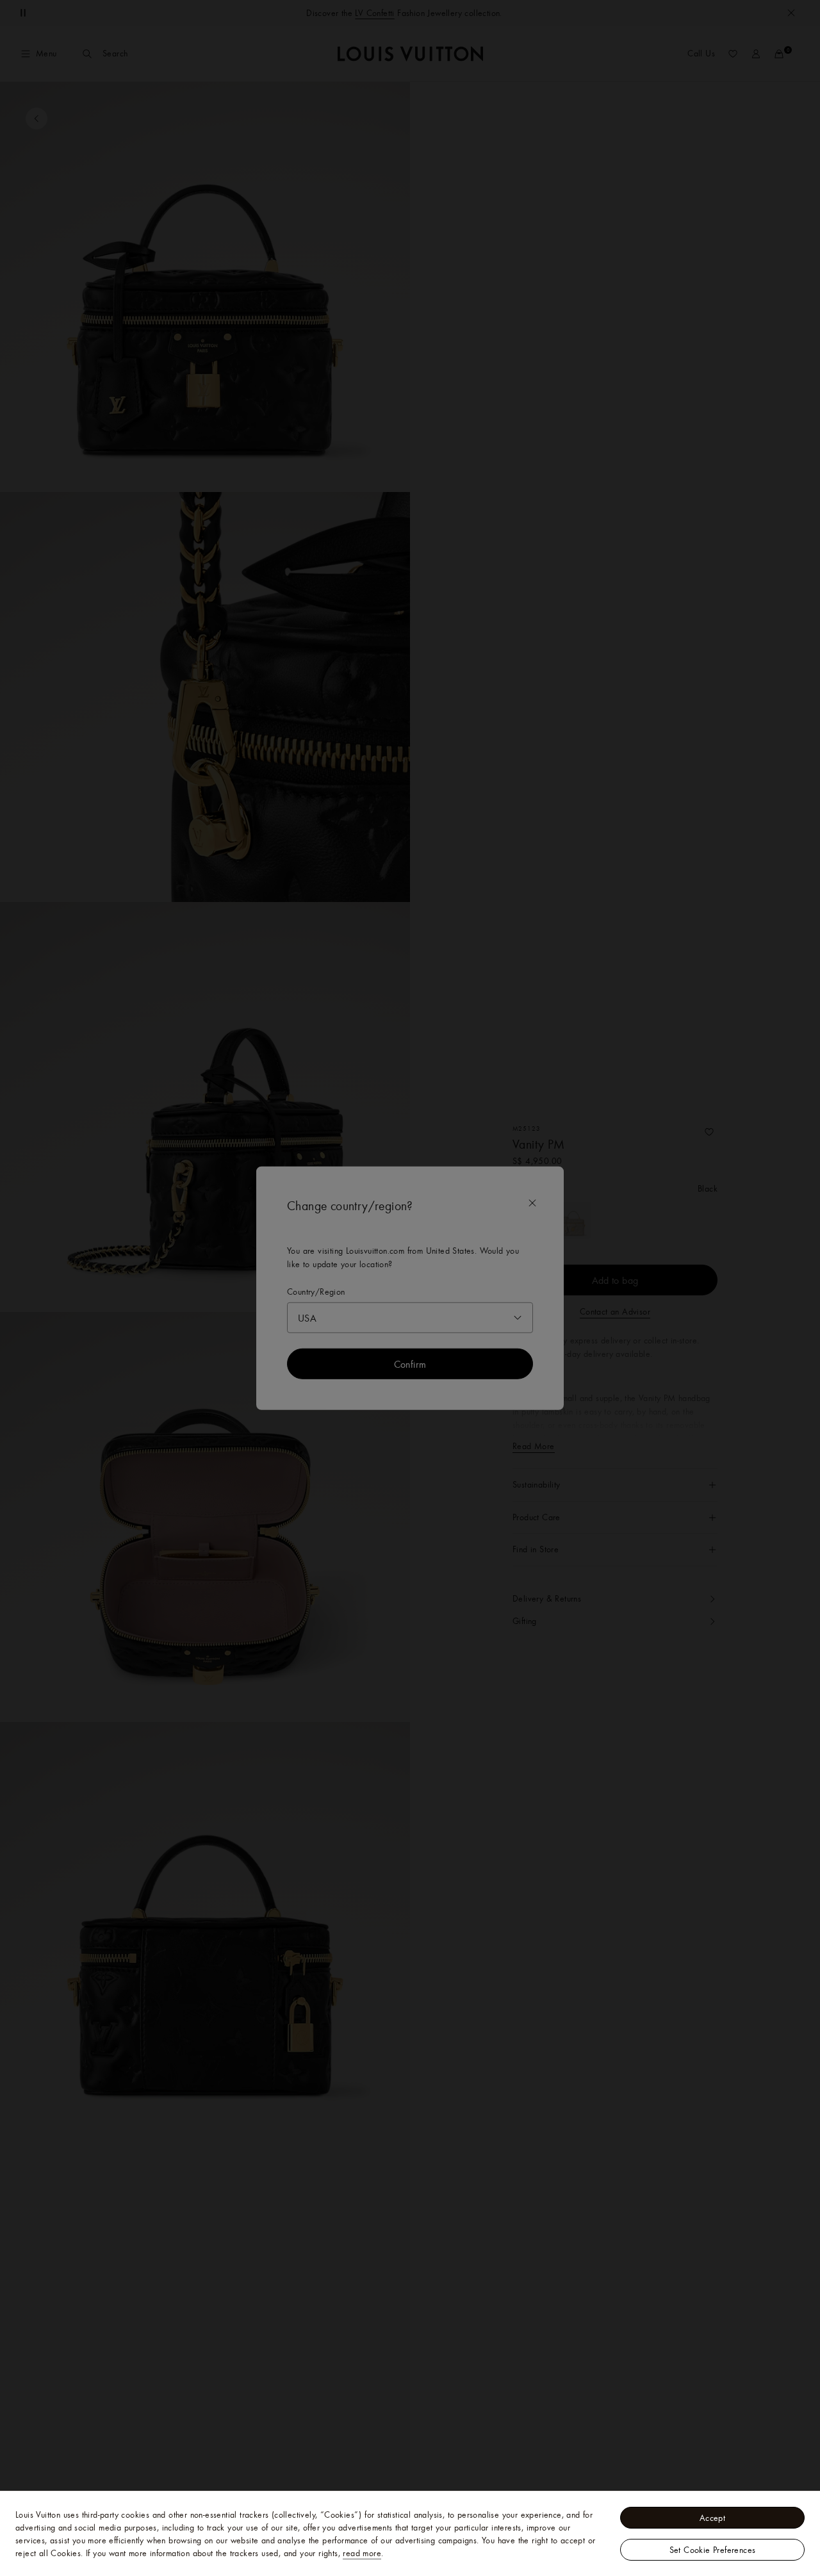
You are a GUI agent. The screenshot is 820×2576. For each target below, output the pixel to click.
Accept (712, 2518)
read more (362, 2553)
